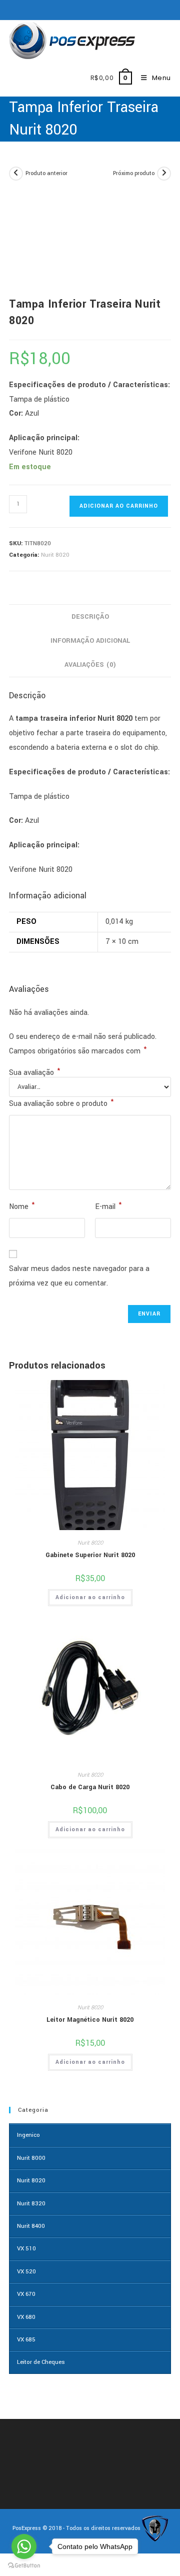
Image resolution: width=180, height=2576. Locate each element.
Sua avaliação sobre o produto (61, 1103)
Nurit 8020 (55, 555)
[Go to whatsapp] (24, 2546)
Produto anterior (46, 173)
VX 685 (26, 2340)
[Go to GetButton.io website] (24, 2566)
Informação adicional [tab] (90, 640)
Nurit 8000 (31, 2158)
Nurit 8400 (31, 2226)
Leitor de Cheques (41, 2362)
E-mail (108, 1206)
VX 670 (26, 2294)
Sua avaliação (34, 1073)
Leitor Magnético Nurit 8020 (90, 2020)
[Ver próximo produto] (164, 174)
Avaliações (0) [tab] (90, 665)
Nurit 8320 (31, 2204)
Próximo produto (134, 173)
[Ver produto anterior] (16, 174)
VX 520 (26, 2272)
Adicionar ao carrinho (119, 506)
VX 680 (26, 2317)
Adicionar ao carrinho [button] (90, 1597)
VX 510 (26, 2249)
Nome (22, 1206)
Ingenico (28, 2135)
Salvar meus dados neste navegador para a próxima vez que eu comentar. (79, 1276)
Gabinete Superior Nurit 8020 (90, 1555)
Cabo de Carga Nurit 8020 (90, 1787)
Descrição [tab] (90, 616)
